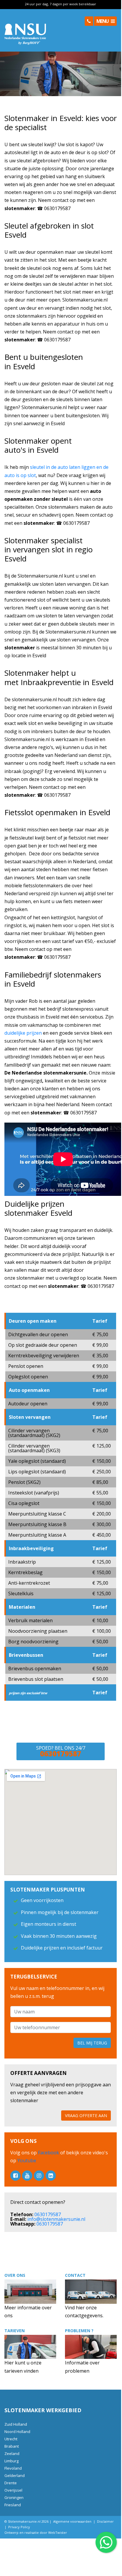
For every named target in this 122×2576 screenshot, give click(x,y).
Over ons (15, 2275)
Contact (75, 2275)
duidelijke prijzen (23, 1033)
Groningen (14, 2497)
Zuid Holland (16, 2424)
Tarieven (15, 2331)
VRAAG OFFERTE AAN (86, 2116)
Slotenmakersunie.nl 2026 (28, 2521)
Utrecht (11, 2439)
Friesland (13, 2505)
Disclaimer (105, 2521)
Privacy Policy (19, 2527)
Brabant (12, 2446)
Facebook (49, 2153)
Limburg (11, 2461)
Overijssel (13, 2490)
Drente (11, 2483)
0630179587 (48, 2214)
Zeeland (12, 2454)
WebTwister (58, 2532)
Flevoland (13, 2468)
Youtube (26, 2160)
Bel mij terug (92, 2043)
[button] (89, 21)
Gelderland (15, 2475)
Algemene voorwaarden (72, 2521)
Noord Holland (17, 2432)
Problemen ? (79, 2331)
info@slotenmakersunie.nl (56, 2219)
